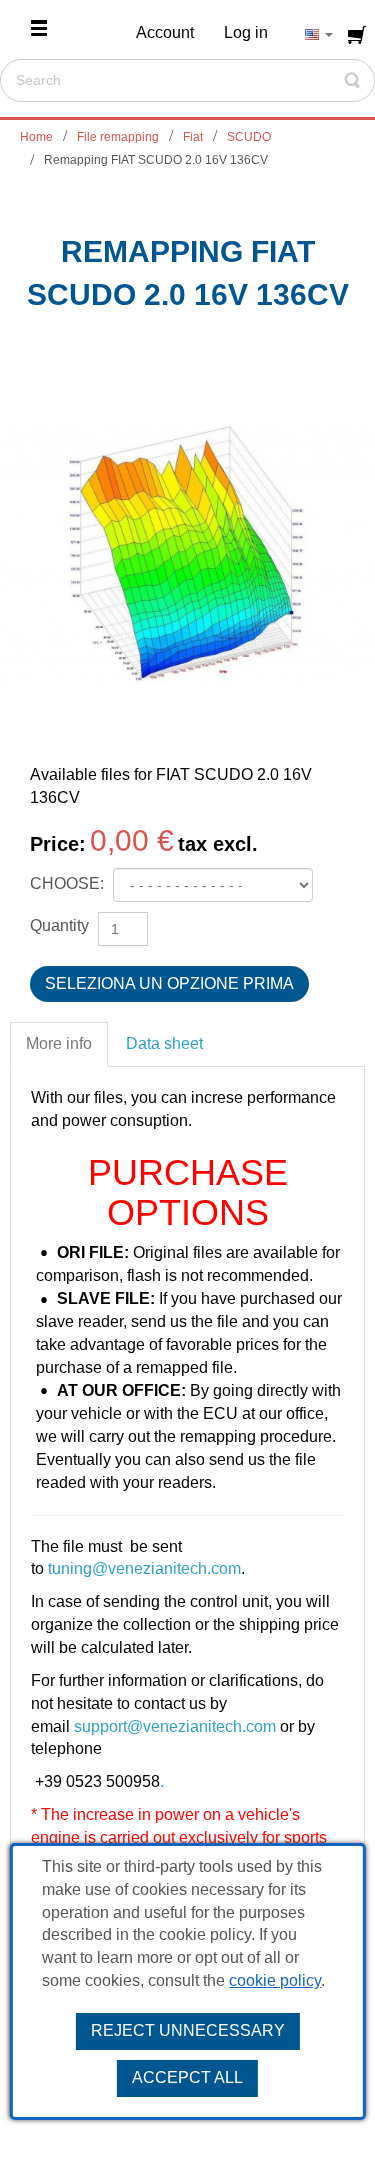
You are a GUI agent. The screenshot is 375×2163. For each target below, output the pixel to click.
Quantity (59, 925)
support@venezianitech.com (175, 1726)
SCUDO (249, 137)
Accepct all (187, 2077)
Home (36, 137)
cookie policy (275, 1980)
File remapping (118, 137)
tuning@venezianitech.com (144, 1568)
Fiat (193, 137)
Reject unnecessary (188, 2030)
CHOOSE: (69, 883)
